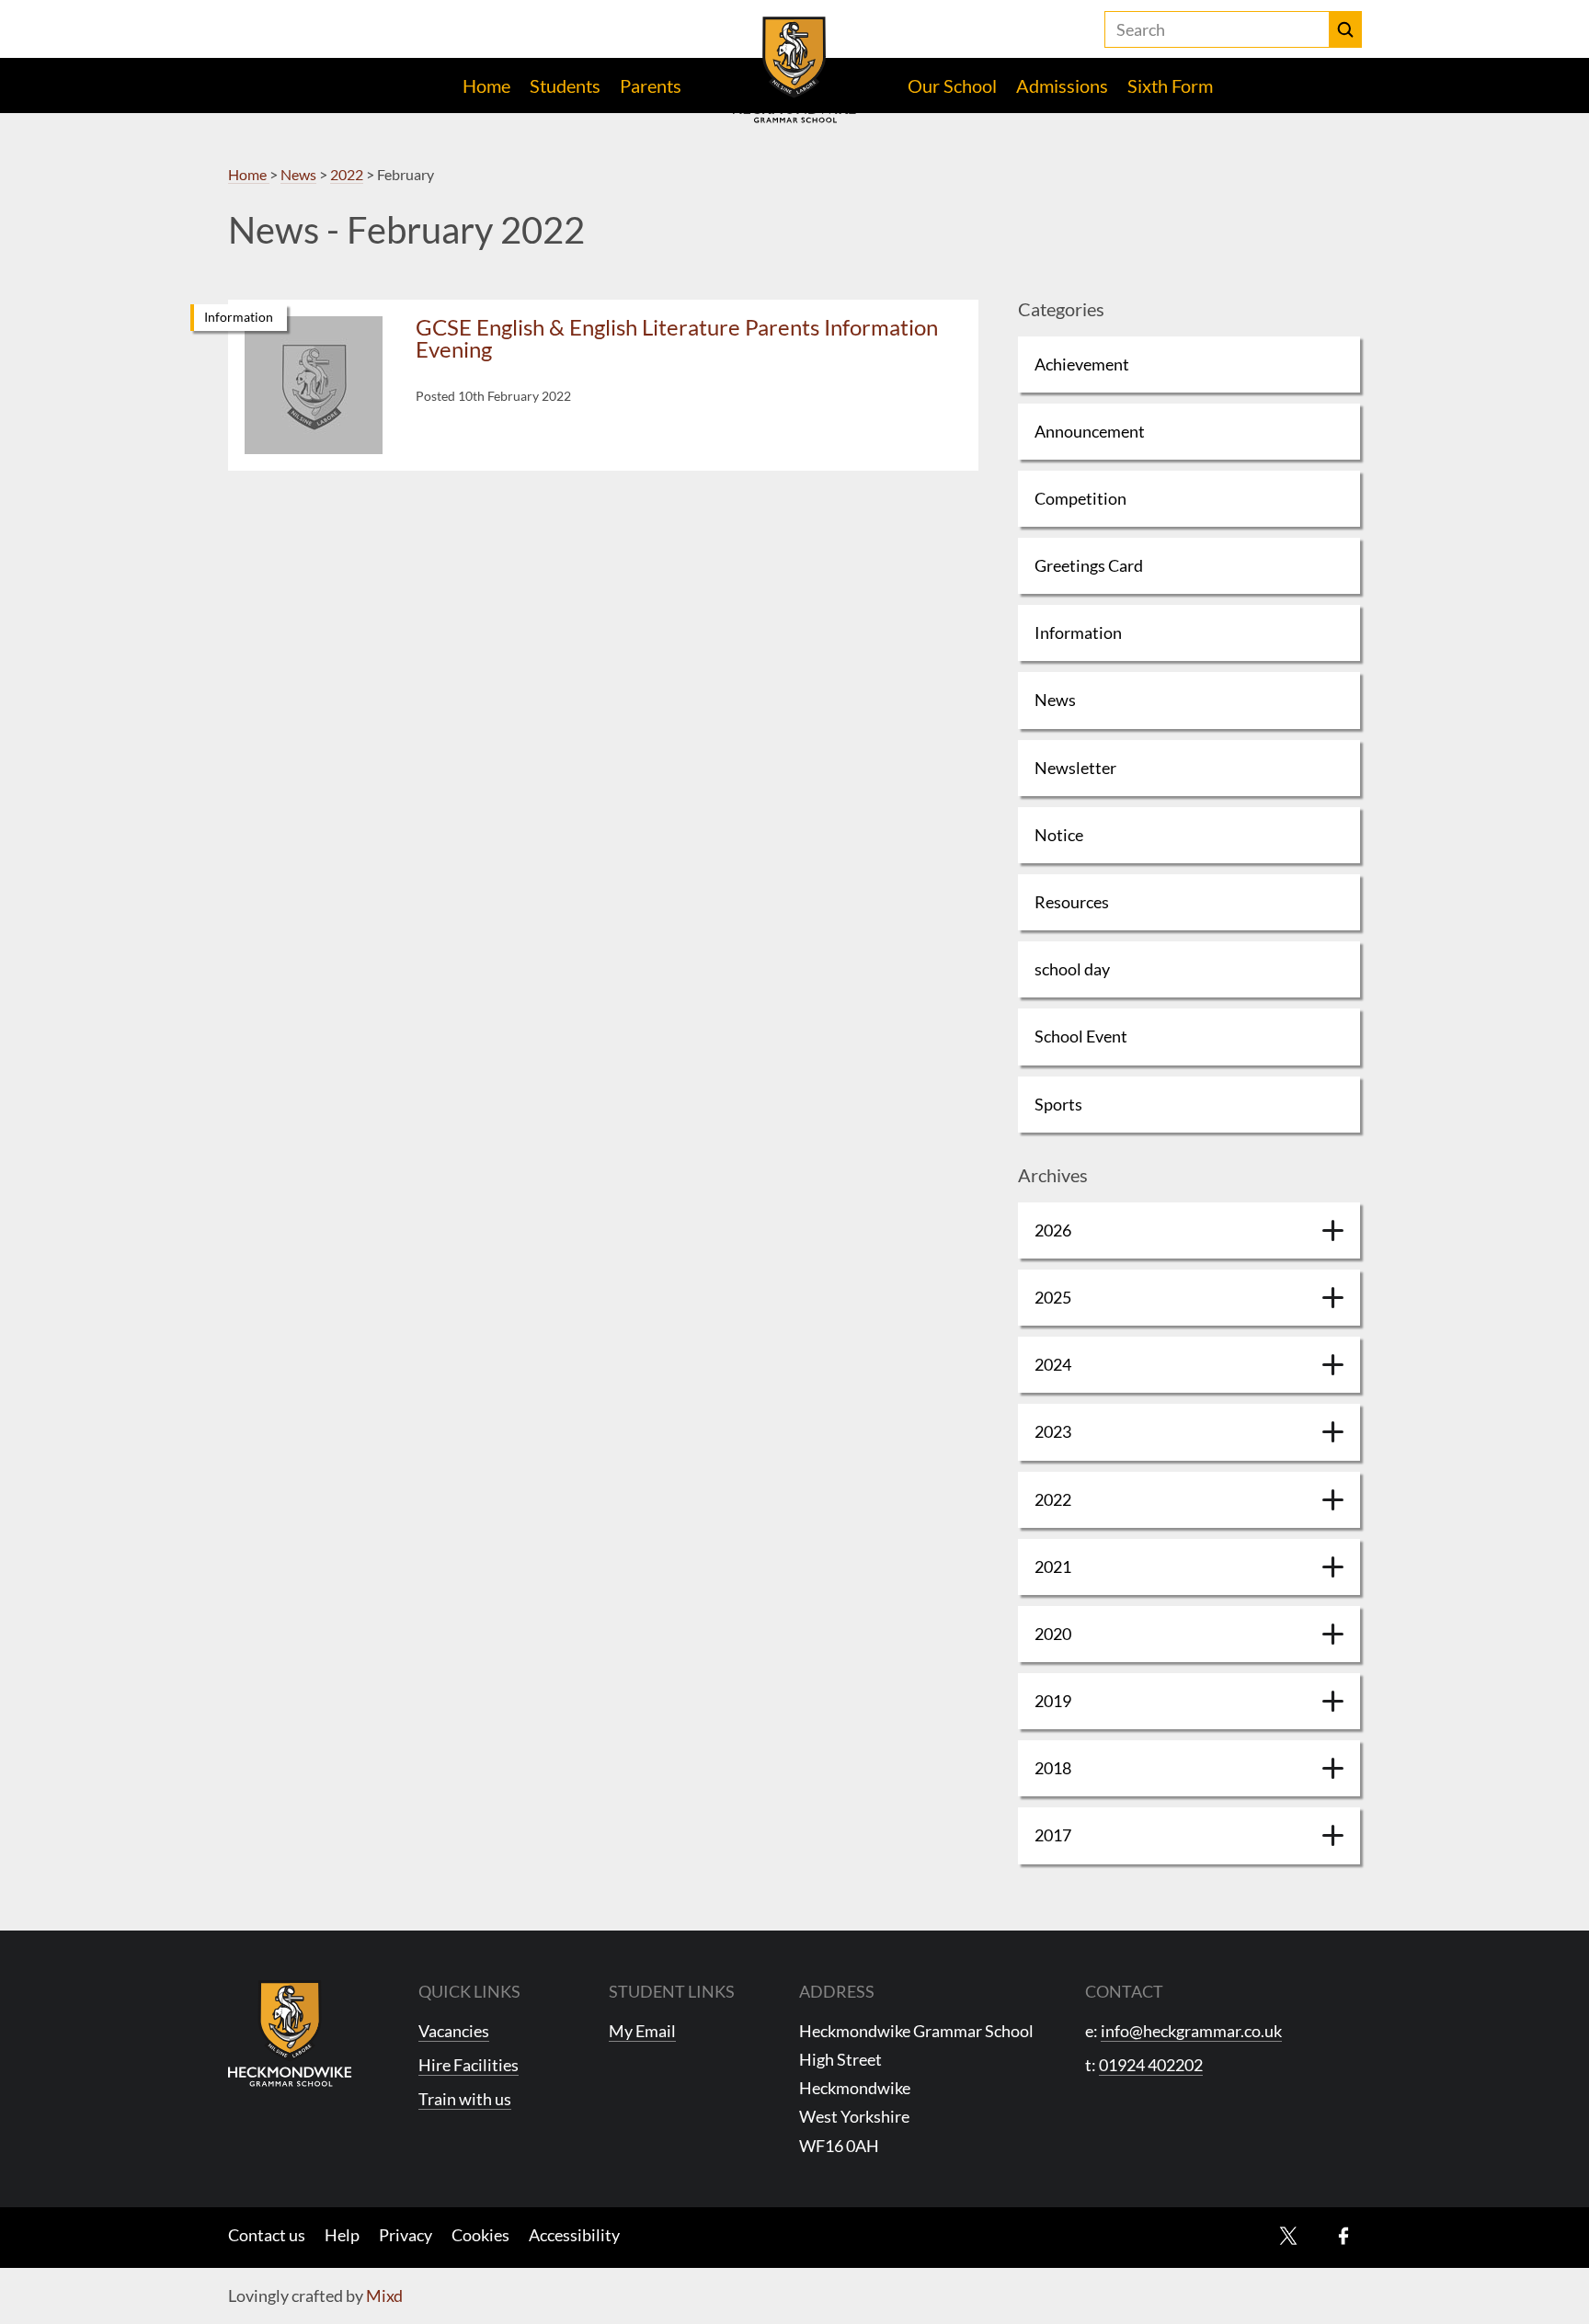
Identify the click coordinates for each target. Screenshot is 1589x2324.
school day (1072, 969)
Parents (651, 85)
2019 (1053, 1701)
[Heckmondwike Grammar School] (795, 70)
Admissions (1062, 85)
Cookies (480, 2235)
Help (342, 2235)
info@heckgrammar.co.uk (1191, 2031)
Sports (1058, 1104)
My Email (642, 2031)
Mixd (384, 2296)
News (1055, 700)
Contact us (267, 2235)
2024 (1053, 1364)
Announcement (1090, 431)
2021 (1053, 1566)
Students (565, 85)
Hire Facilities (469, 2065)
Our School (952, 85)
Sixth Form (1170, 85)
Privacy (406, 2235)
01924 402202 (1151, 2065)
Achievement (1082, 364)
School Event (1081, 1036)
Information (239, 317)
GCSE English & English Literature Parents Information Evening (677, 338)
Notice (1059, 835)
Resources (1072, 902)
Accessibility (574, 2235)
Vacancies (454, 2031)
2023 (1053, 1431)
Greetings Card (1089, 565)
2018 (1053, 1768)
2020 (1053, 1634)
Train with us (465, 2099)
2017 (1053, 1835)
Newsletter (1075, 768)
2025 (1053, 1297)
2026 (1053, 1230)
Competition (1080, 498)
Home (486, 85)
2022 (1053, 1499)
